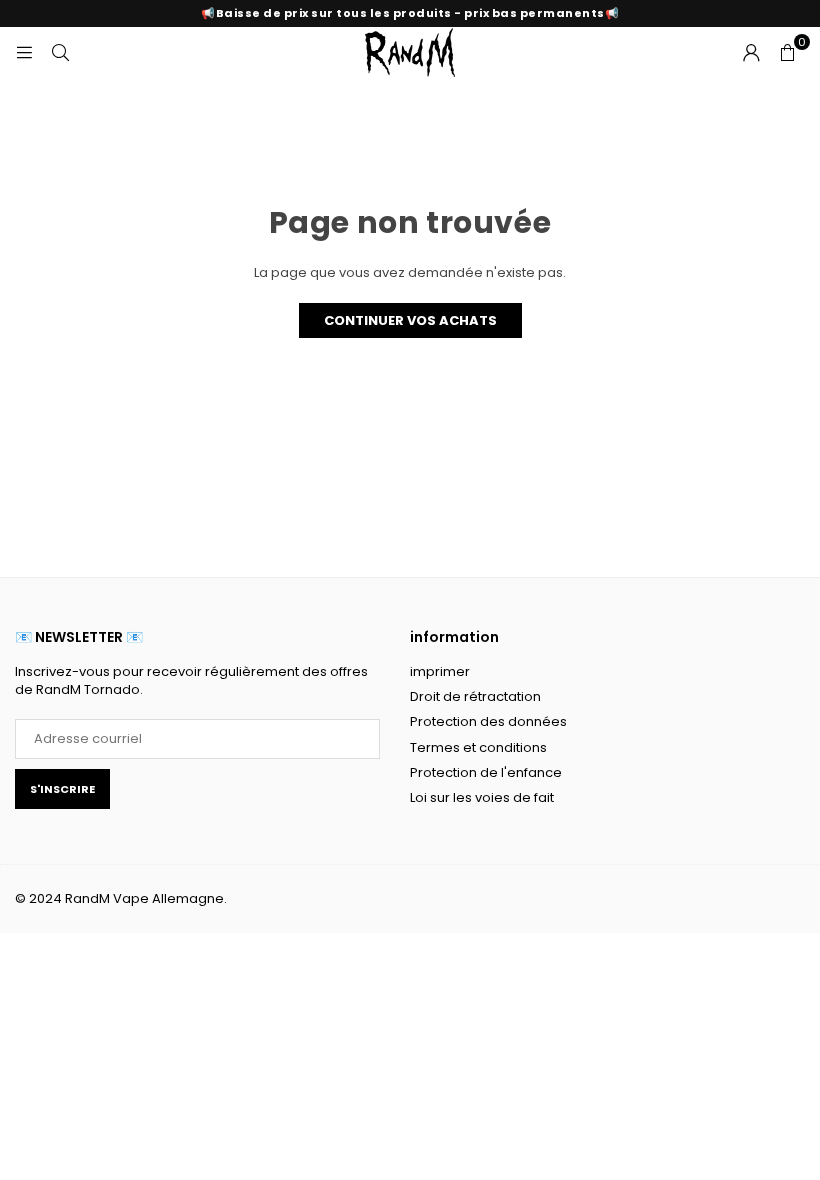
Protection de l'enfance (486, 772)
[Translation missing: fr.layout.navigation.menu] (24, 51)
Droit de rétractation (475, 696)
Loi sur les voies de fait (482, 797)
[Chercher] (60, 51)
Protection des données (488, 721)
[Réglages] (751, 52)
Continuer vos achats (410, 320)
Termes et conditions (478, 747)
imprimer (440, 671)
